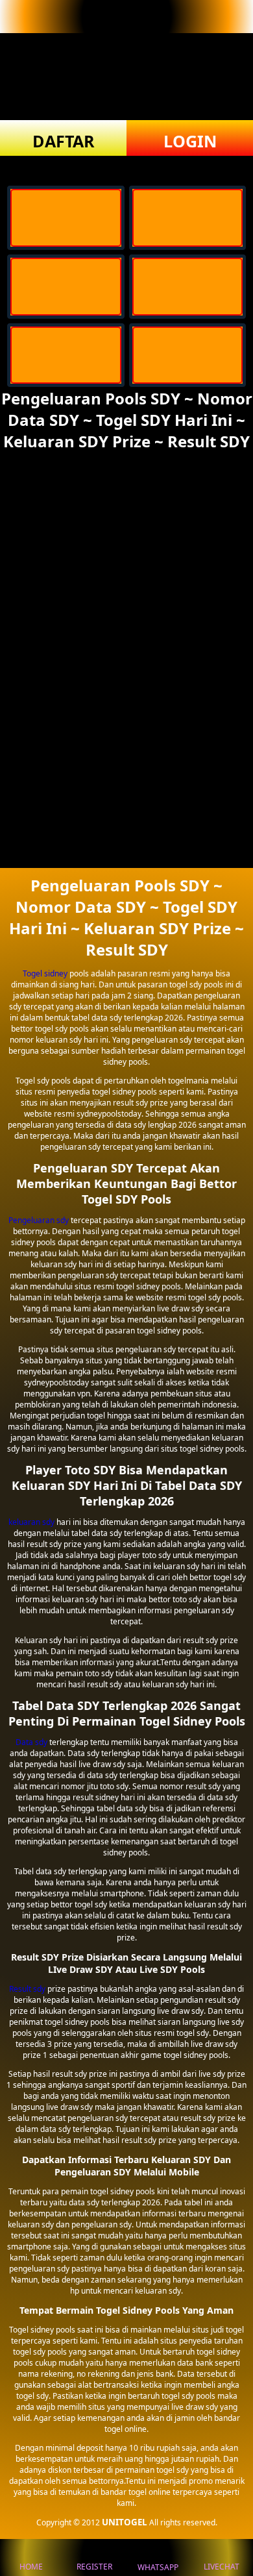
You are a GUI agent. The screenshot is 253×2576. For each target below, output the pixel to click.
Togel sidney (45, 973)
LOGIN (190, 141)
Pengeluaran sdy (39, 1220)
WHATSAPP (158, 2567)
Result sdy (27, 1989)
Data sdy (31, 1742)
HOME (31, 2567)
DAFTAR (64, 141)
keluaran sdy (31, 1522)
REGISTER (94, 2567)
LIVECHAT (222, 2567)
